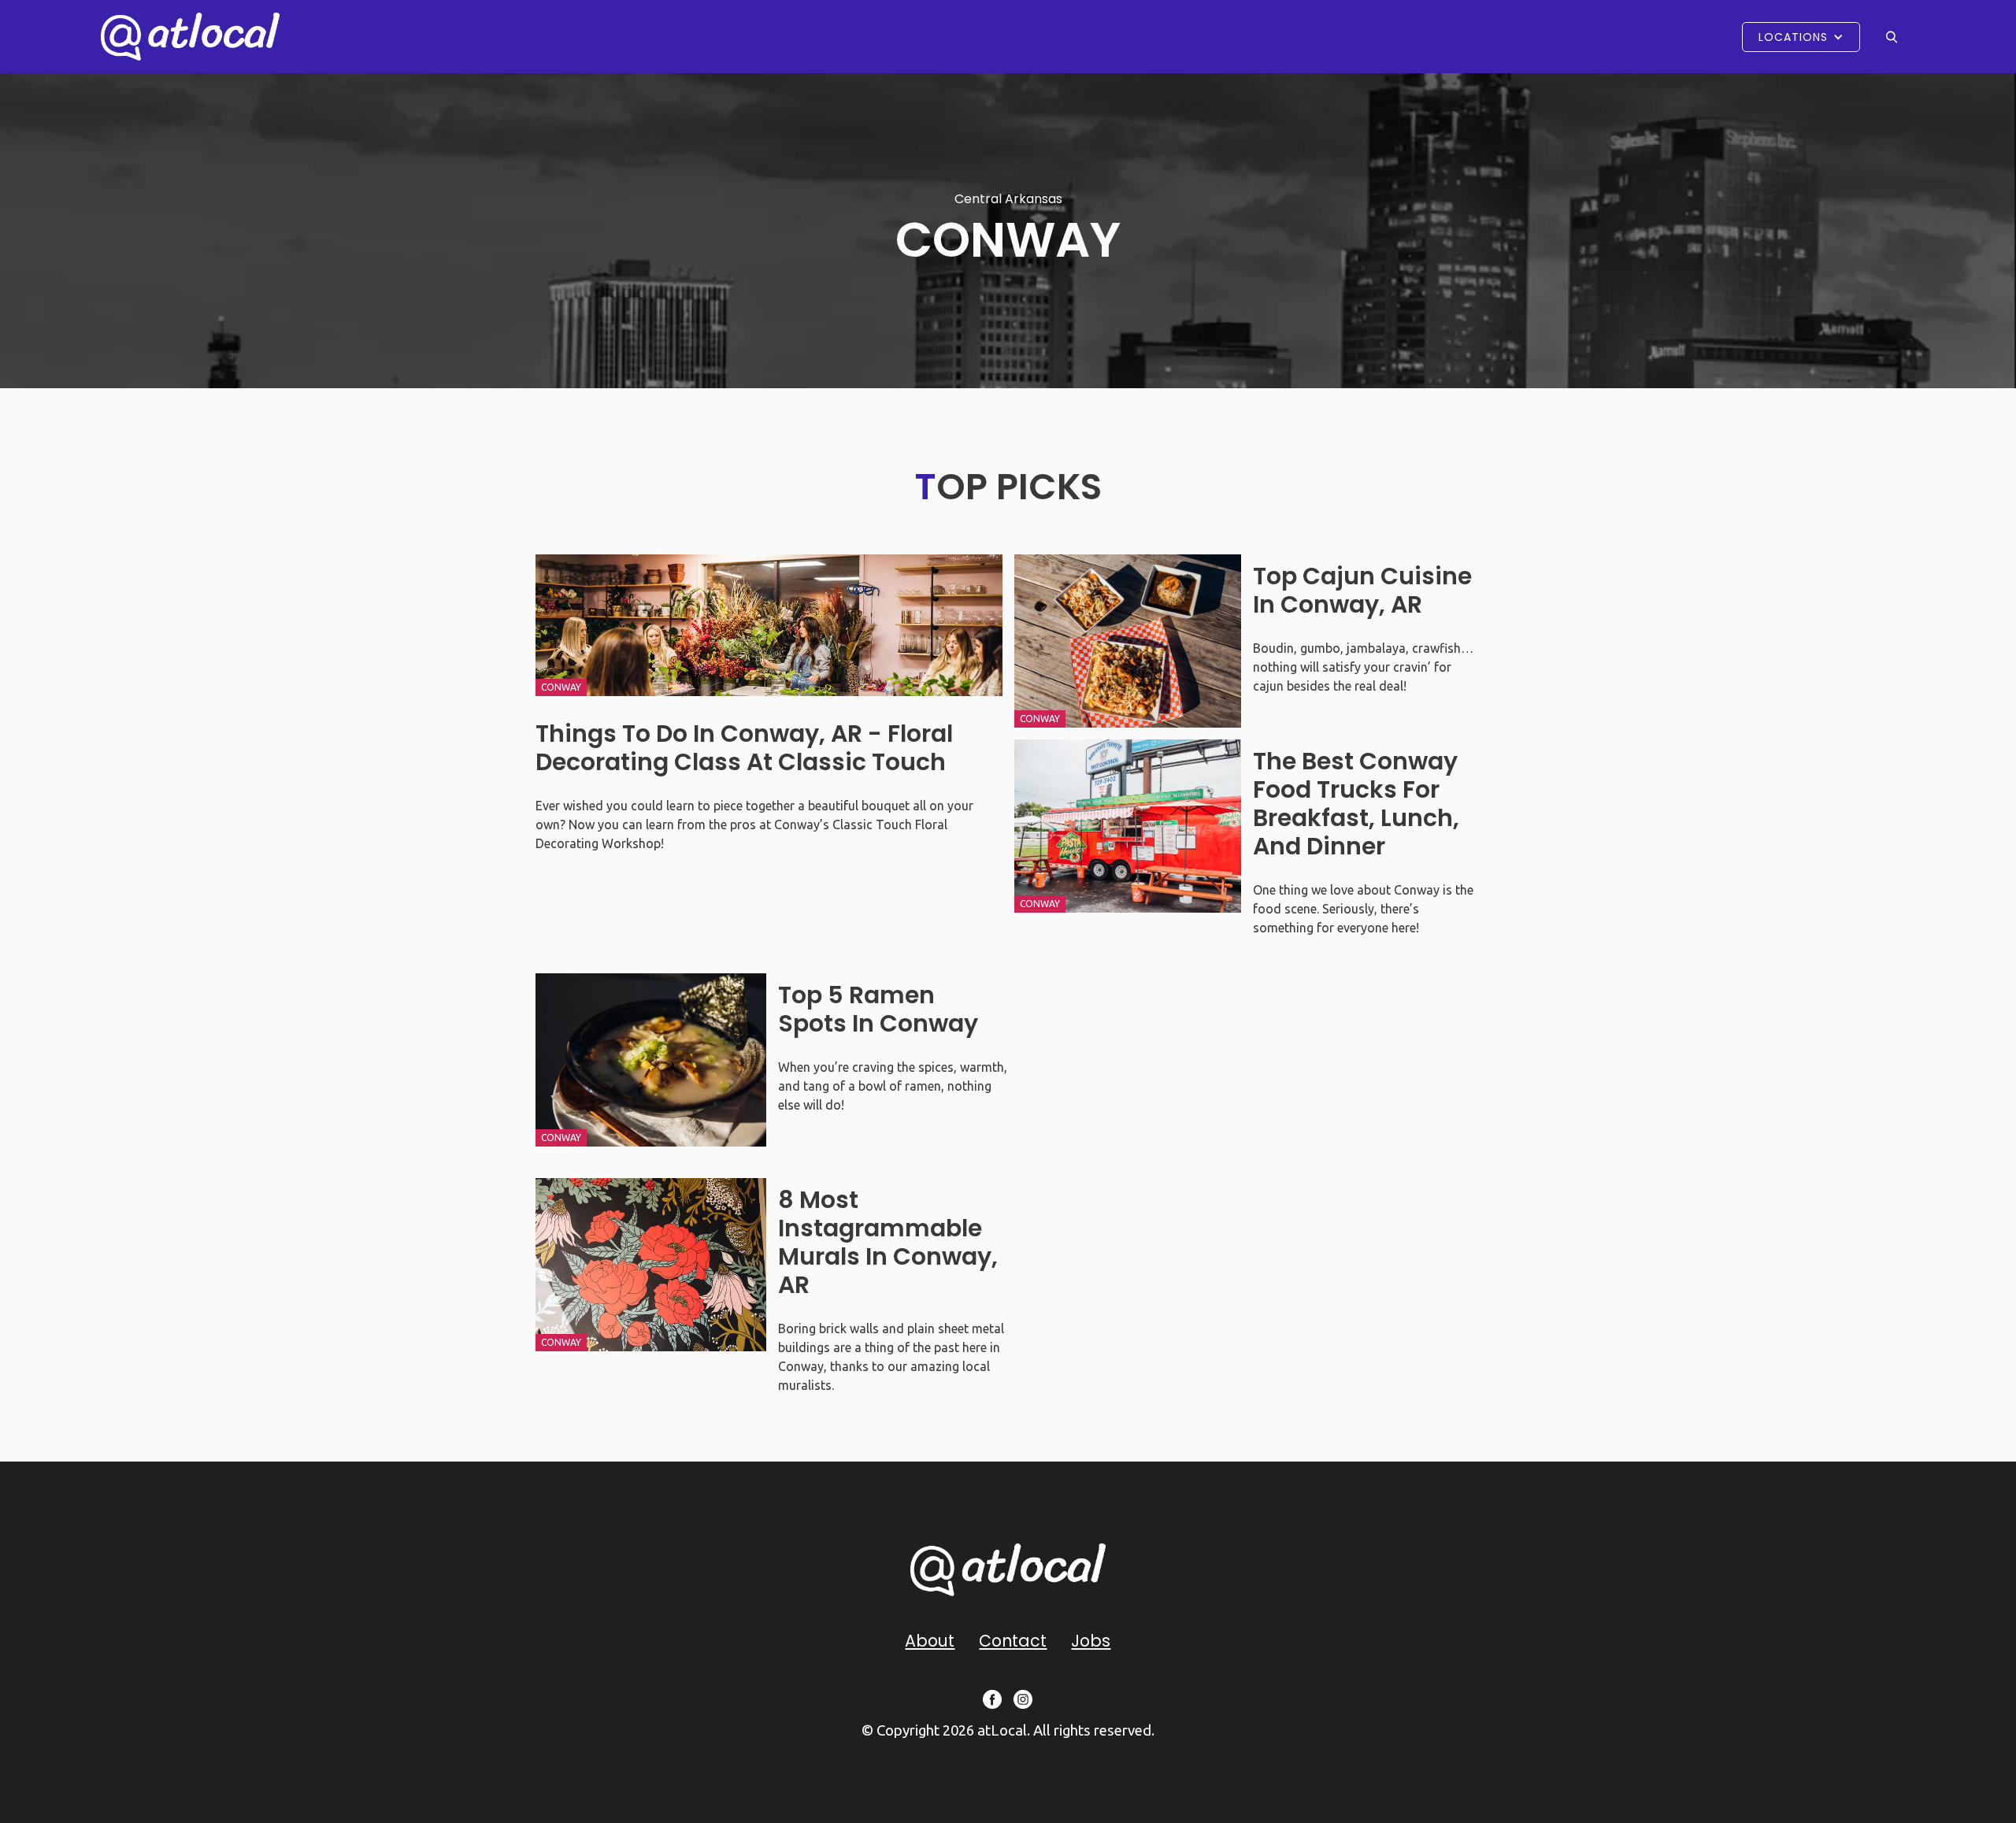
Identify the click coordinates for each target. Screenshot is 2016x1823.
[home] (190, 37)
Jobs (1091, 1641)
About (930, 1641)
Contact (1013, 1641)
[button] (1801, 37)
